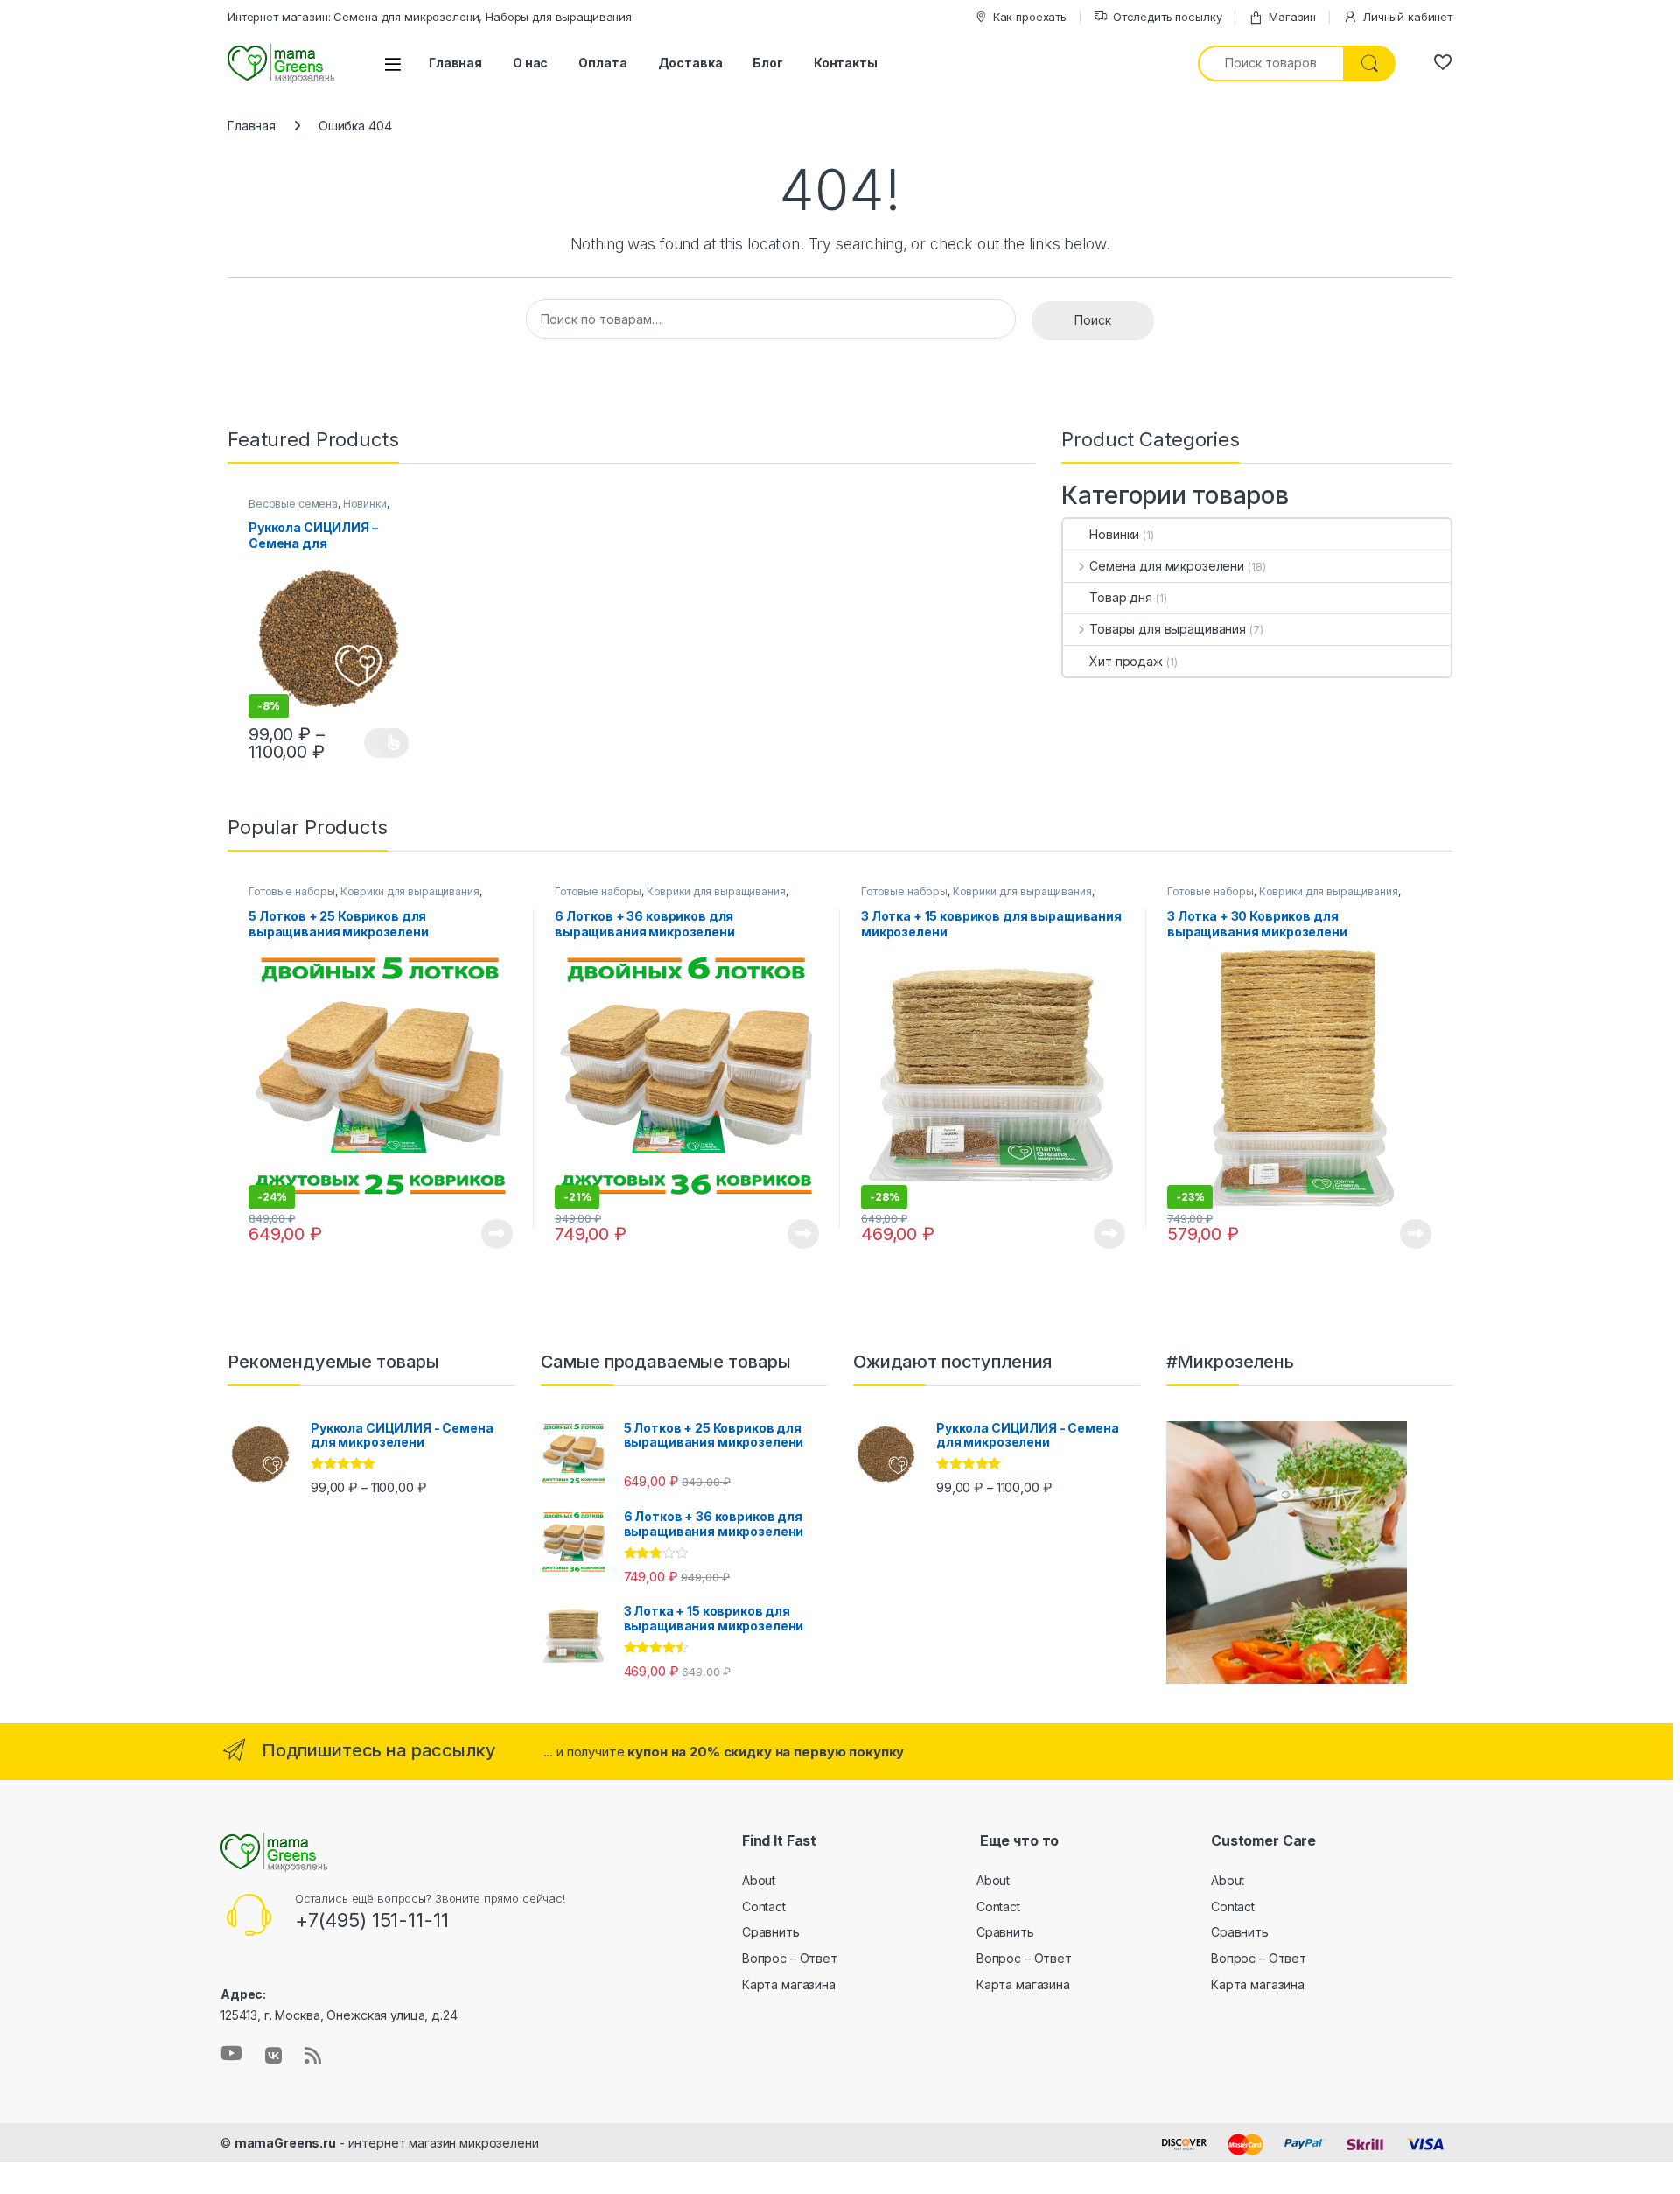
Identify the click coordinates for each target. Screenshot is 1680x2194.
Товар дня (1121, 597)
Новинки (365, 504)
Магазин (1292, 17)
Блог (767, 63)
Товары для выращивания (1168, 629)
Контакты (846, 63)
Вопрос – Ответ (790, 1958)
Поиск (1093, 320)
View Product (386, 743)
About (759, 1880)
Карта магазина (789, 1984)
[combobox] (1271, 63)
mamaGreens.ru (285, 2143)
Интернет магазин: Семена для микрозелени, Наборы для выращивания (430, 17)
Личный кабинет (1407, 17)
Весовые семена (293, 504)
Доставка (690, 63)
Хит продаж (1126, 661)
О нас (530, 63)
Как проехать (1030, 17)
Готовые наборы (292, 891)
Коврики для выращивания (410, 891)
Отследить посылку (1168, 17)
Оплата (602, 63)
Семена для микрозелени (1167, 566)
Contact (764, 1907)
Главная (455, 63)
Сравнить (771, 1932)
